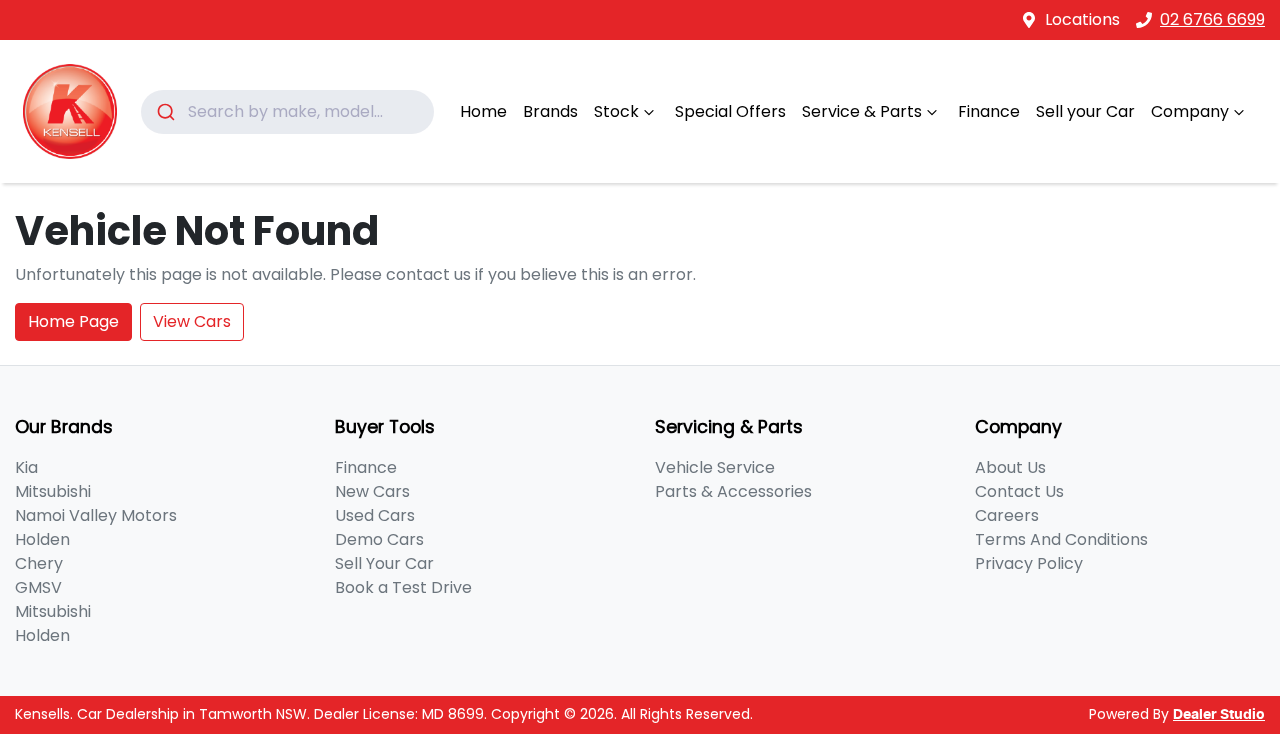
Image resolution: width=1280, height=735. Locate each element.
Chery (39, 563)
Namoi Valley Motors (96, 515)
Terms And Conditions (1061, 539)
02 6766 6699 (1212, 19)
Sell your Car (1085, 111)
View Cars (192, 321)
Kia (26, 467)
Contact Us (1019, 491)
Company (1190, 111)
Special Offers (730, 111)
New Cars (372, 491)
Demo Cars (379, 539)
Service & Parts (862, 111)
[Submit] (164, 112)
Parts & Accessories (733, 491)
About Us (1010, 467)
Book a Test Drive (403, 587)
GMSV (38, 587)
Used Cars (375, 515)
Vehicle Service (715, 467)
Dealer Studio (1219, 715)
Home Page (73, 321)
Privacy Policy (1029, 563)
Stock (616, 111)
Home (483, 111)
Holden (42, 539)
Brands (550, 111)
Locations (1082, 19)
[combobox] (287, 112)
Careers (1007, 515)
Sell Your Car (384, 563)
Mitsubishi (53, 491)
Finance (989, 111)
